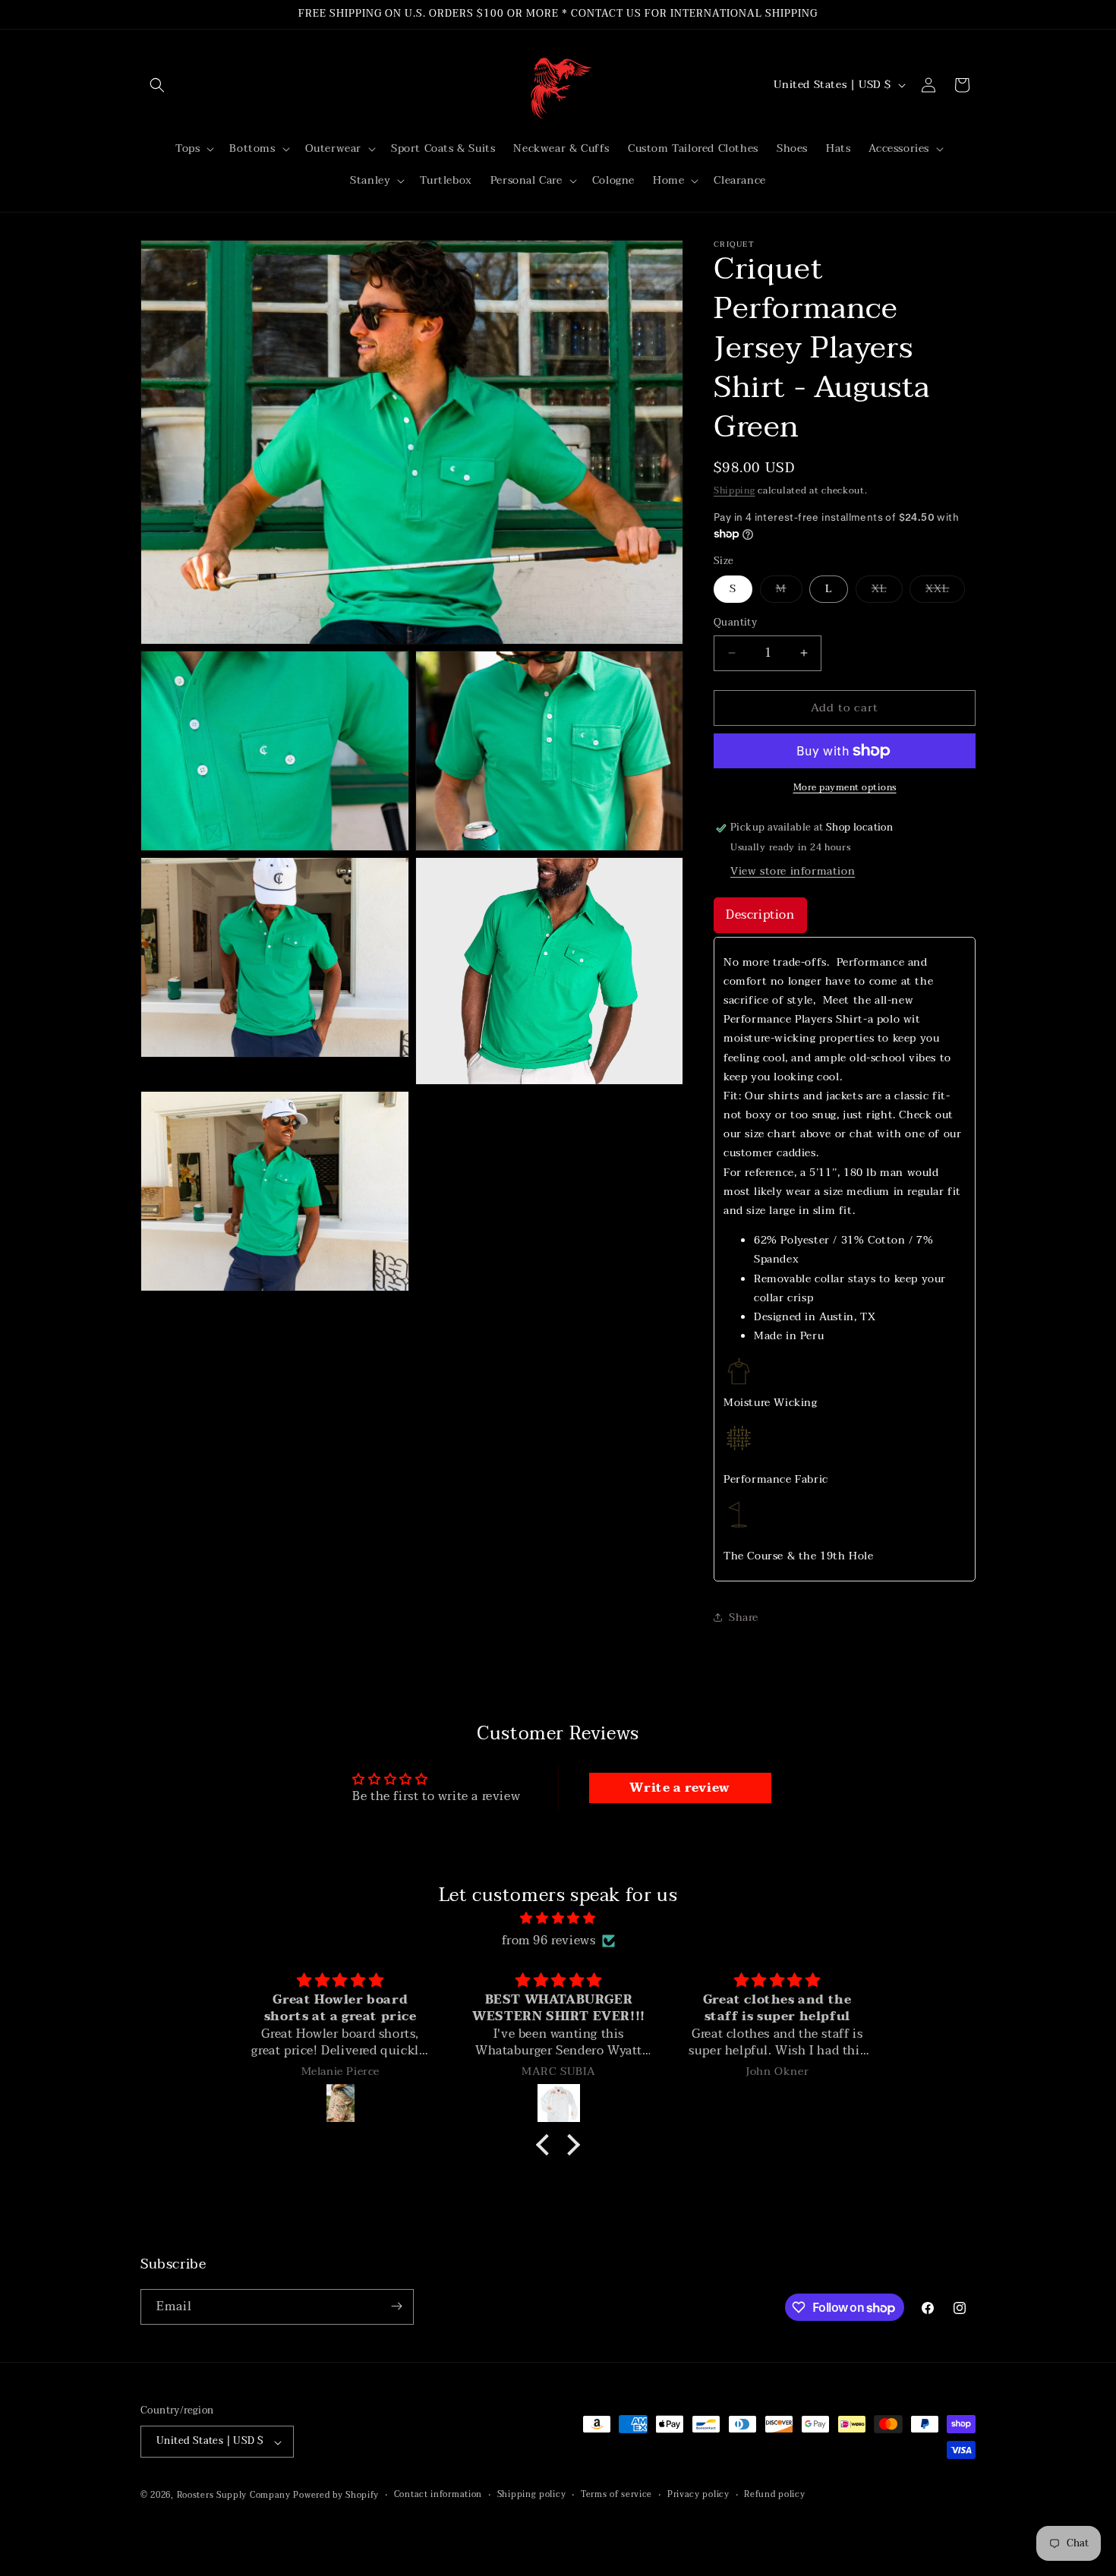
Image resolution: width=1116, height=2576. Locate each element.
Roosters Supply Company (234, 2496)
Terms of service (616, 2496)
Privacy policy (698, 2496)
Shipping (735, 490)
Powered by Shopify (336, 2496)
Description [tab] (760, 915)
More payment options (845, 787)
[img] (558, 1919)
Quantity (735, 623)
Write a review (679, 1788)
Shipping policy (532, 2496)
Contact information (438, 2496)
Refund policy (774, 2496)
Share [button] (744, 1617)
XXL (945, 591)
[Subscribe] (396, 2306)
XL (887, 591)
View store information (793, 871)
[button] (157, 85)
